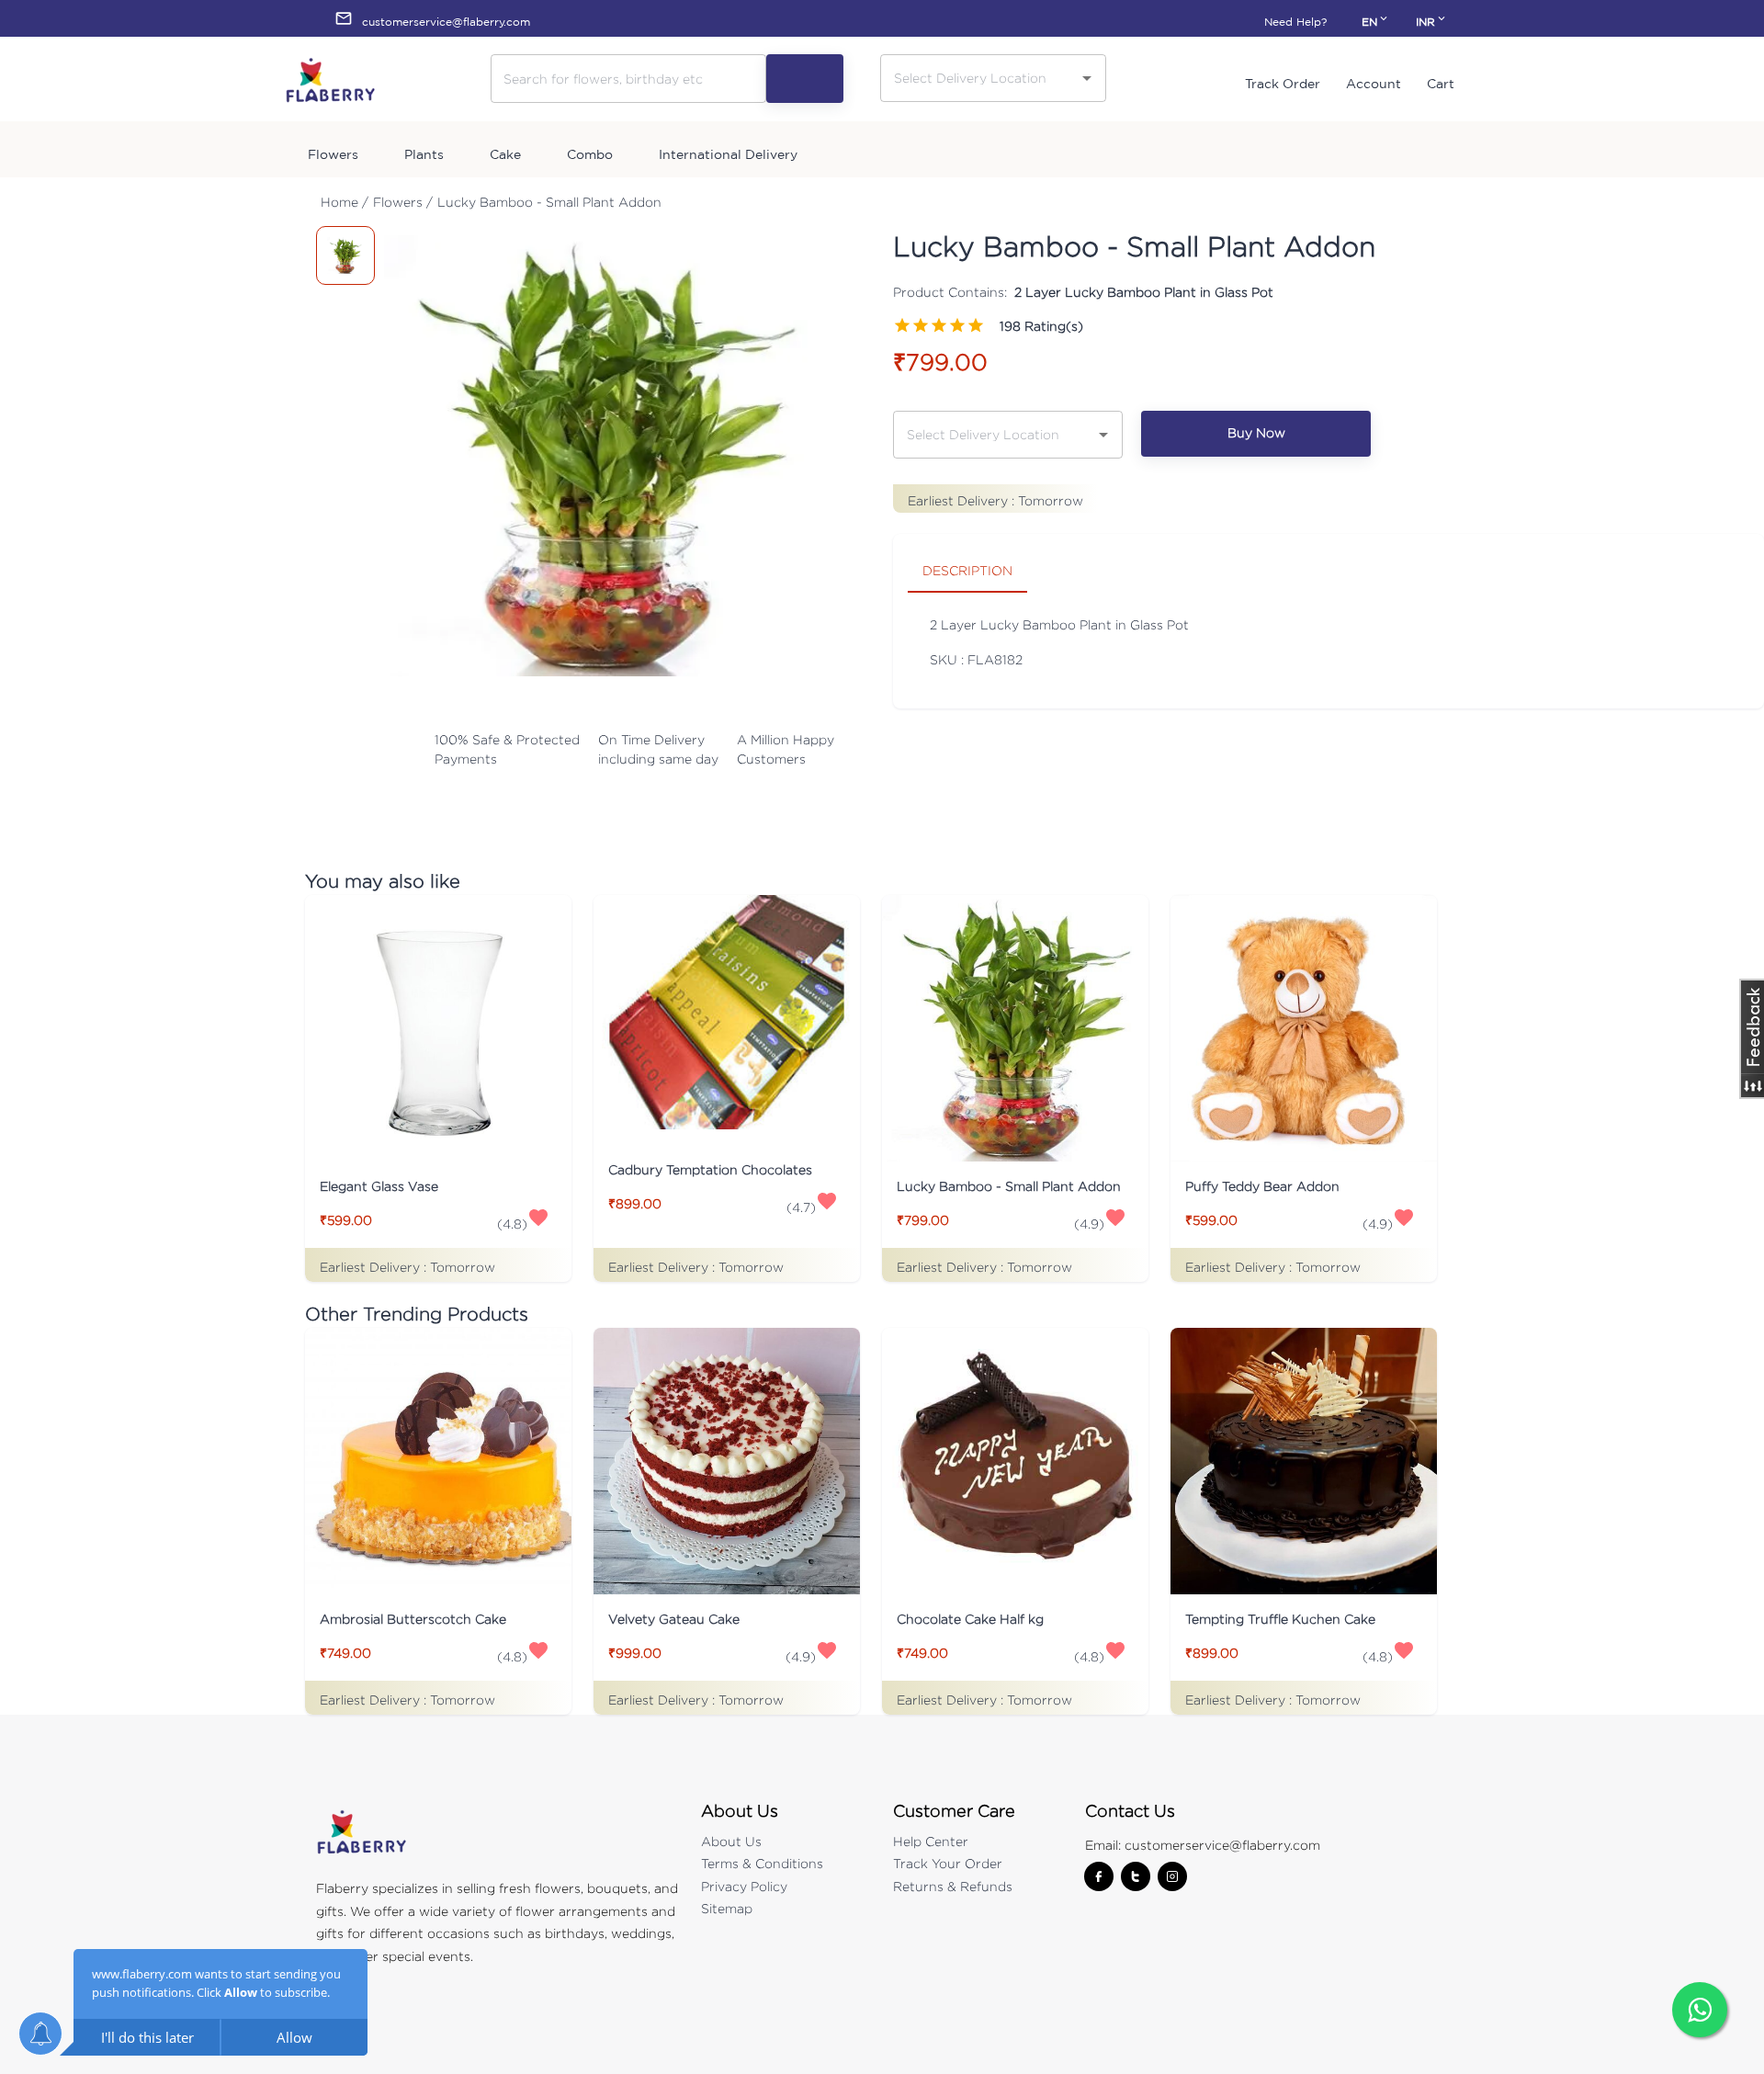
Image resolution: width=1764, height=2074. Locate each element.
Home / (345, 202)
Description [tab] (967, 570)
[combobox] (979, 78)
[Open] (1087, 78)
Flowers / (403, 202)
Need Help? (1295, 22)
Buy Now (1256, 432)
